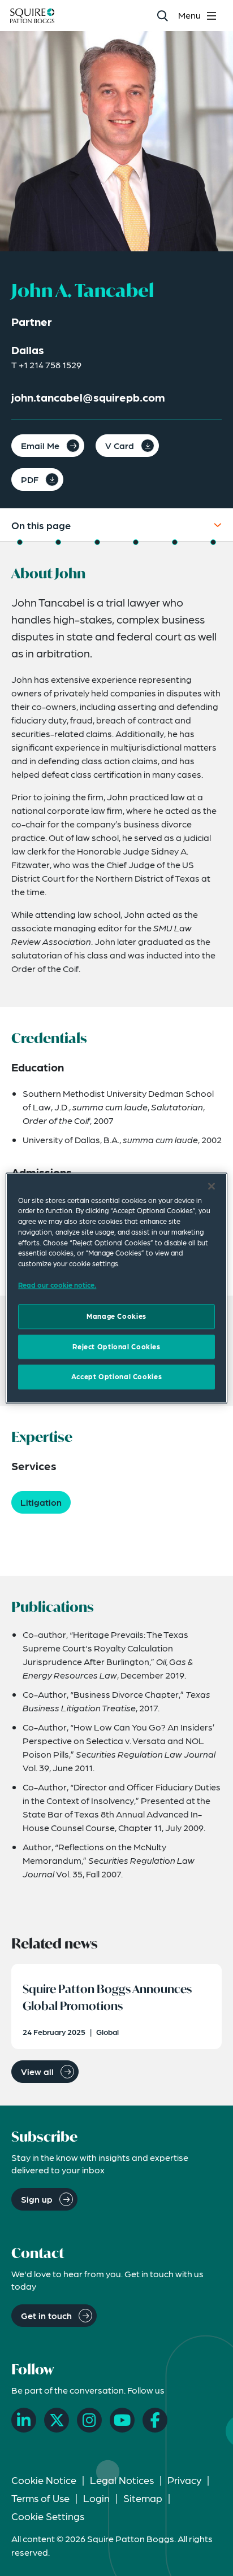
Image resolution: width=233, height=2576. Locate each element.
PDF (30, 479)
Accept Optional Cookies (116, 1377)
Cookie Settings (48, 2516)
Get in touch (46, 2315)
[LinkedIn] (24, 2420)
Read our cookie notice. (57, 1285)
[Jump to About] (20, 542)
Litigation (41, 1502)
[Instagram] (89, 2420)
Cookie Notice (44, 2480)
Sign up (37, 2199)
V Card (120, 445)
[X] (57, 2420)
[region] (116, 1288)
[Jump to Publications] (175, 542)
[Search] (162, 16)
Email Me (40, 445)
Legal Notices (122, 2480)
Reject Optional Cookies (116, 1346)
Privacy (184, 2480)
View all (37, 2071)
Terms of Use (40, 2498)
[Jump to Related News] (213, 542)
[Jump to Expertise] (136, 542)
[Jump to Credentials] (58, 542)
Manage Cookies (116, 1317)
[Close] (212, 1186)
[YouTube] (122, 2420)
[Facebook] (155, 2420)
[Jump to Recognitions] (97, 542)
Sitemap (143, 2498)
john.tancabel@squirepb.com (88, 397)
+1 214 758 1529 (50, 365)
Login (96, 2498)
